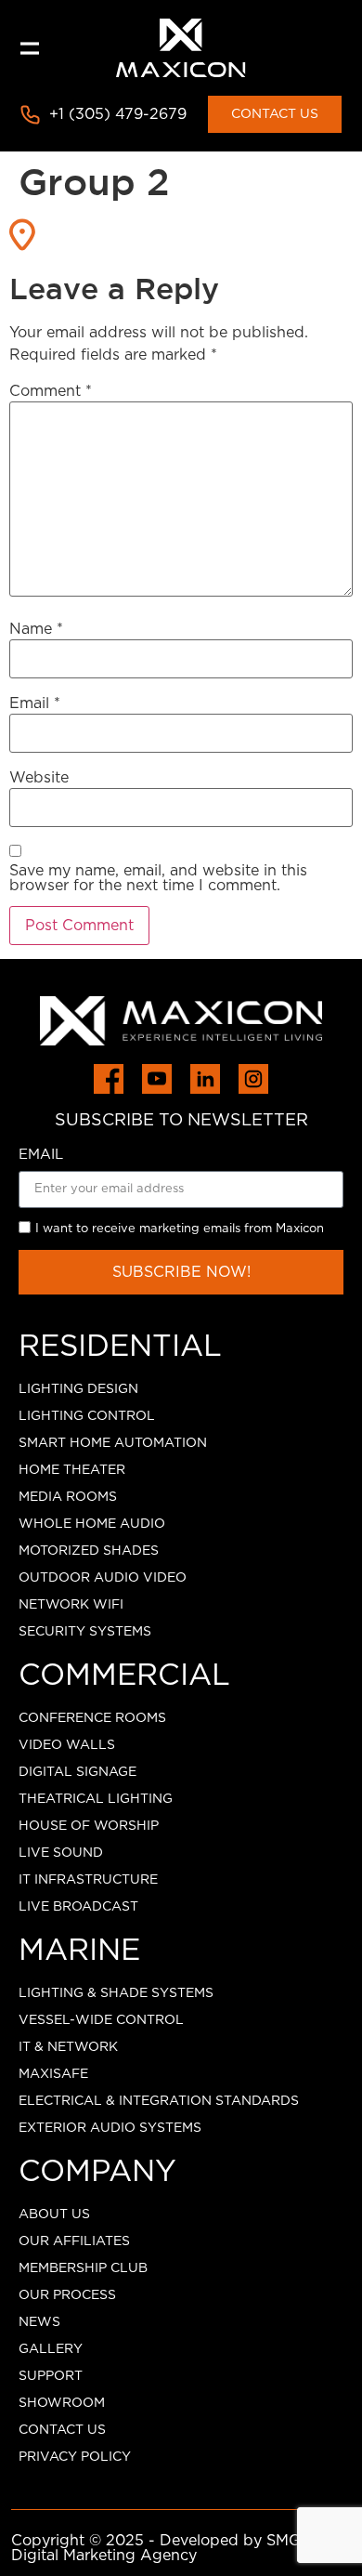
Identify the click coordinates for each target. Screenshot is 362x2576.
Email (35, 703)
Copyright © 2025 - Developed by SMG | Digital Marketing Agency (161, 2548)
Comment (51, 391)
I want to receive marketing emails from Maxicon (180, 1229)
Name (36, 629)
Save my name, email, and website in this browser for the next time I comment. (158, 878)
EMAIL (41, 1155)
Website (39, 778)
